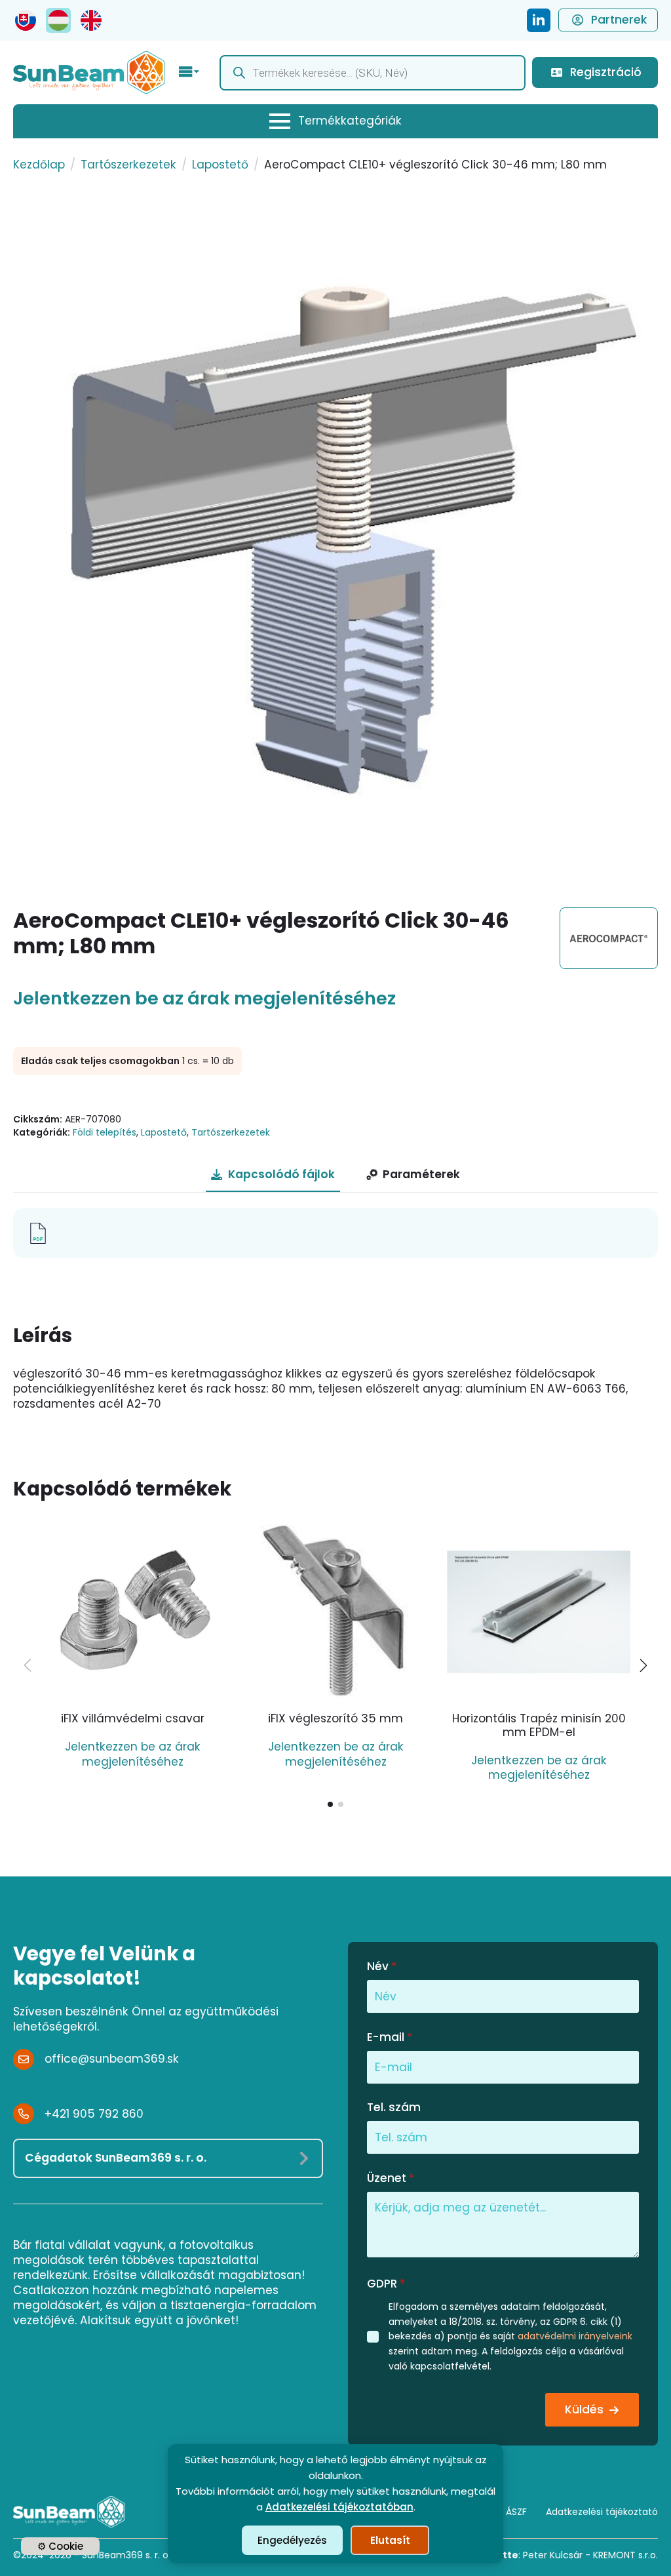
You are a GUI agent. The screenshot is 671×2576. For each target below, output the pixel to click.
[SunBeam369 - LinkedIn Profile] (539, 20)
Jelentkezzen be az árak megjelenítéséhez (204, 999)
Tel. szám (394, 2108)
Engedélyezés (292, 2540)
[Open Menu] (189, 73)
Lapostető (220, 165)
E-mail (390, 2037)
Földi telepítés (105, 1132)
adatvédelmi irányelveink (575, 2336)
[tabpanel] (335, 1233)
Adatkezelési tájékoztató (602, 2512)
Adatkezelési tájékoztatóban (339, 2507)
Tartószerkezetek (128, 165)
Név (382, 1967)
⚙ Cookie (60, 2546)
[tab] (273, 1175)
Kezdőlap (39, 165)
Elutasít (390, 2540)
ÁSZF (516, 2512)
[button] (643, 1665)
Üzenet (391, 2178)
